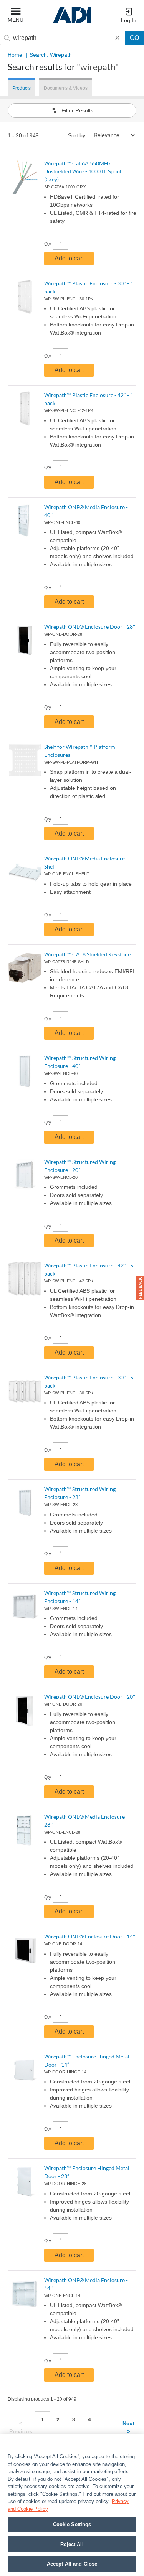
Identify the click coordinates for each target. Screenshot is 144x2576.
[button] (140, 1288)
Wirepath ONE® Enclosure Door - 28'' (90, 627)
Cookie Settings (72, 2524)
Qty (48, 244)
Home (15, 55)
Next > (128, 2427)
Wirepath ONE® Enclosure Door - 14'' (90, 1936)
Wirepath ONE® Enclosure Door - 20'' (90, 1697)
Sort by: (77, 135)
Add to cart (69, 258)
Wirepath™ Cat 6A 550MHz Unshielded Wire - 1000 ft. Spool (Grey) (83, 171)
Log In (129, 20)
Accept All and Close (72, 2564)
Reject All (72, 2544)
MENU (16, 20)
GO (134, 38)
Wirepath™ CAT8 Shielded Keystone (87, 954)
